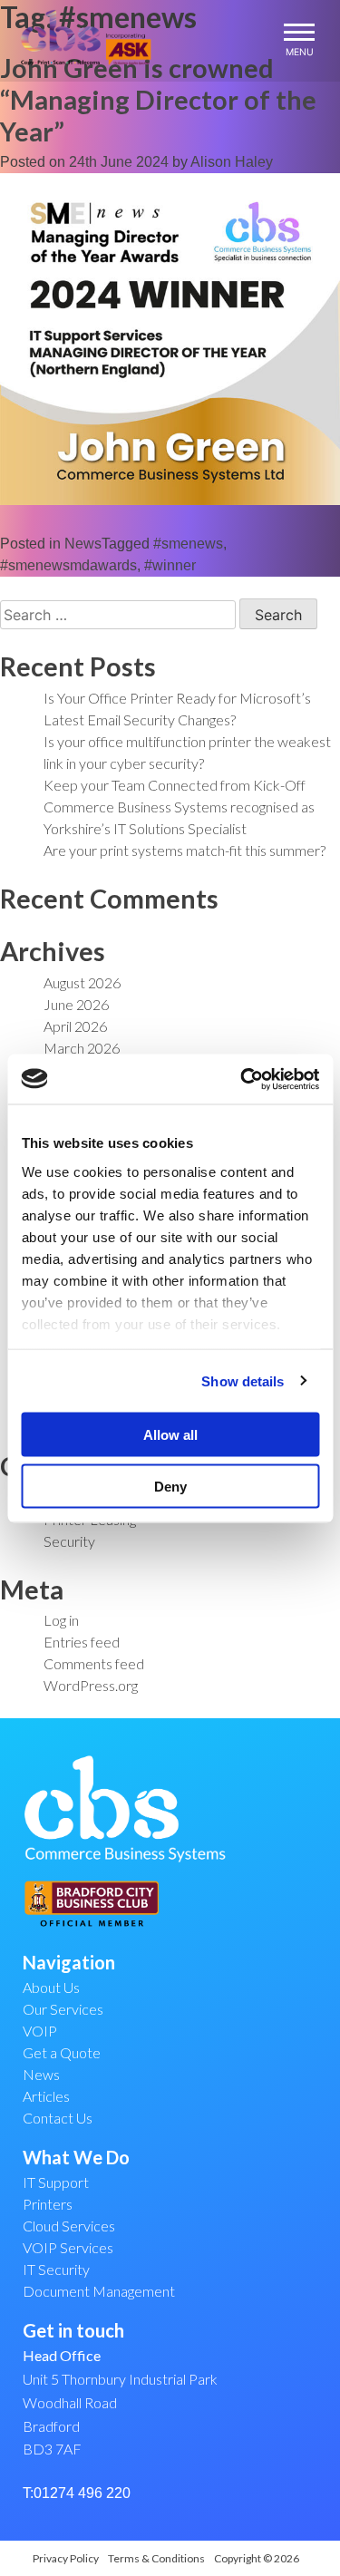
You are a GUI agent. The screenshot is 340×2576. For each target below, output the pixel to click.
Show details (243, 1380)
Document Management (99, 2291)
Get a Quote (62, 2052)
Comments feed (94, 1663)
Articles (46, 2096)
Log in (61, 1620)
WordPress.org (91, 1685)
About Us (51, 1987)
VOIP (40, 2031)
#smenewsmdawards (68, 565)
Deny (170, 1486)
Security (69, 1541)
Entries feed (82, 1642)
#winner (170, 565)
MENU (300, 52)
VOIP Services (68, 2247)
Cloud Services (69, 2226)
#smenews (188, 544)
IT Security (56, 2269)
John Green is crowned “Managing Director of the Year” (158, 99)
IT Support (56, 2182)
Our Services (63, 2009)
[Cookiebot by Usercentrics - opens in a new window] (242, 1079)
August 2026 (82, 982)
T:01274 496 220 (77, 2493)
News (83, 544)
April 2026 (75, 1026)
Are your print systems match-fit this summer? (185, 850)
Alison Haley (232, 162)
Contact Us (58, 2118)
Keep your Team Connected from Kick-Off (175, 785)
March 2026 (82, 1048)
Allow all (170, 1435)
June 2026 (76, 1004)
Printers (48, 2204)
